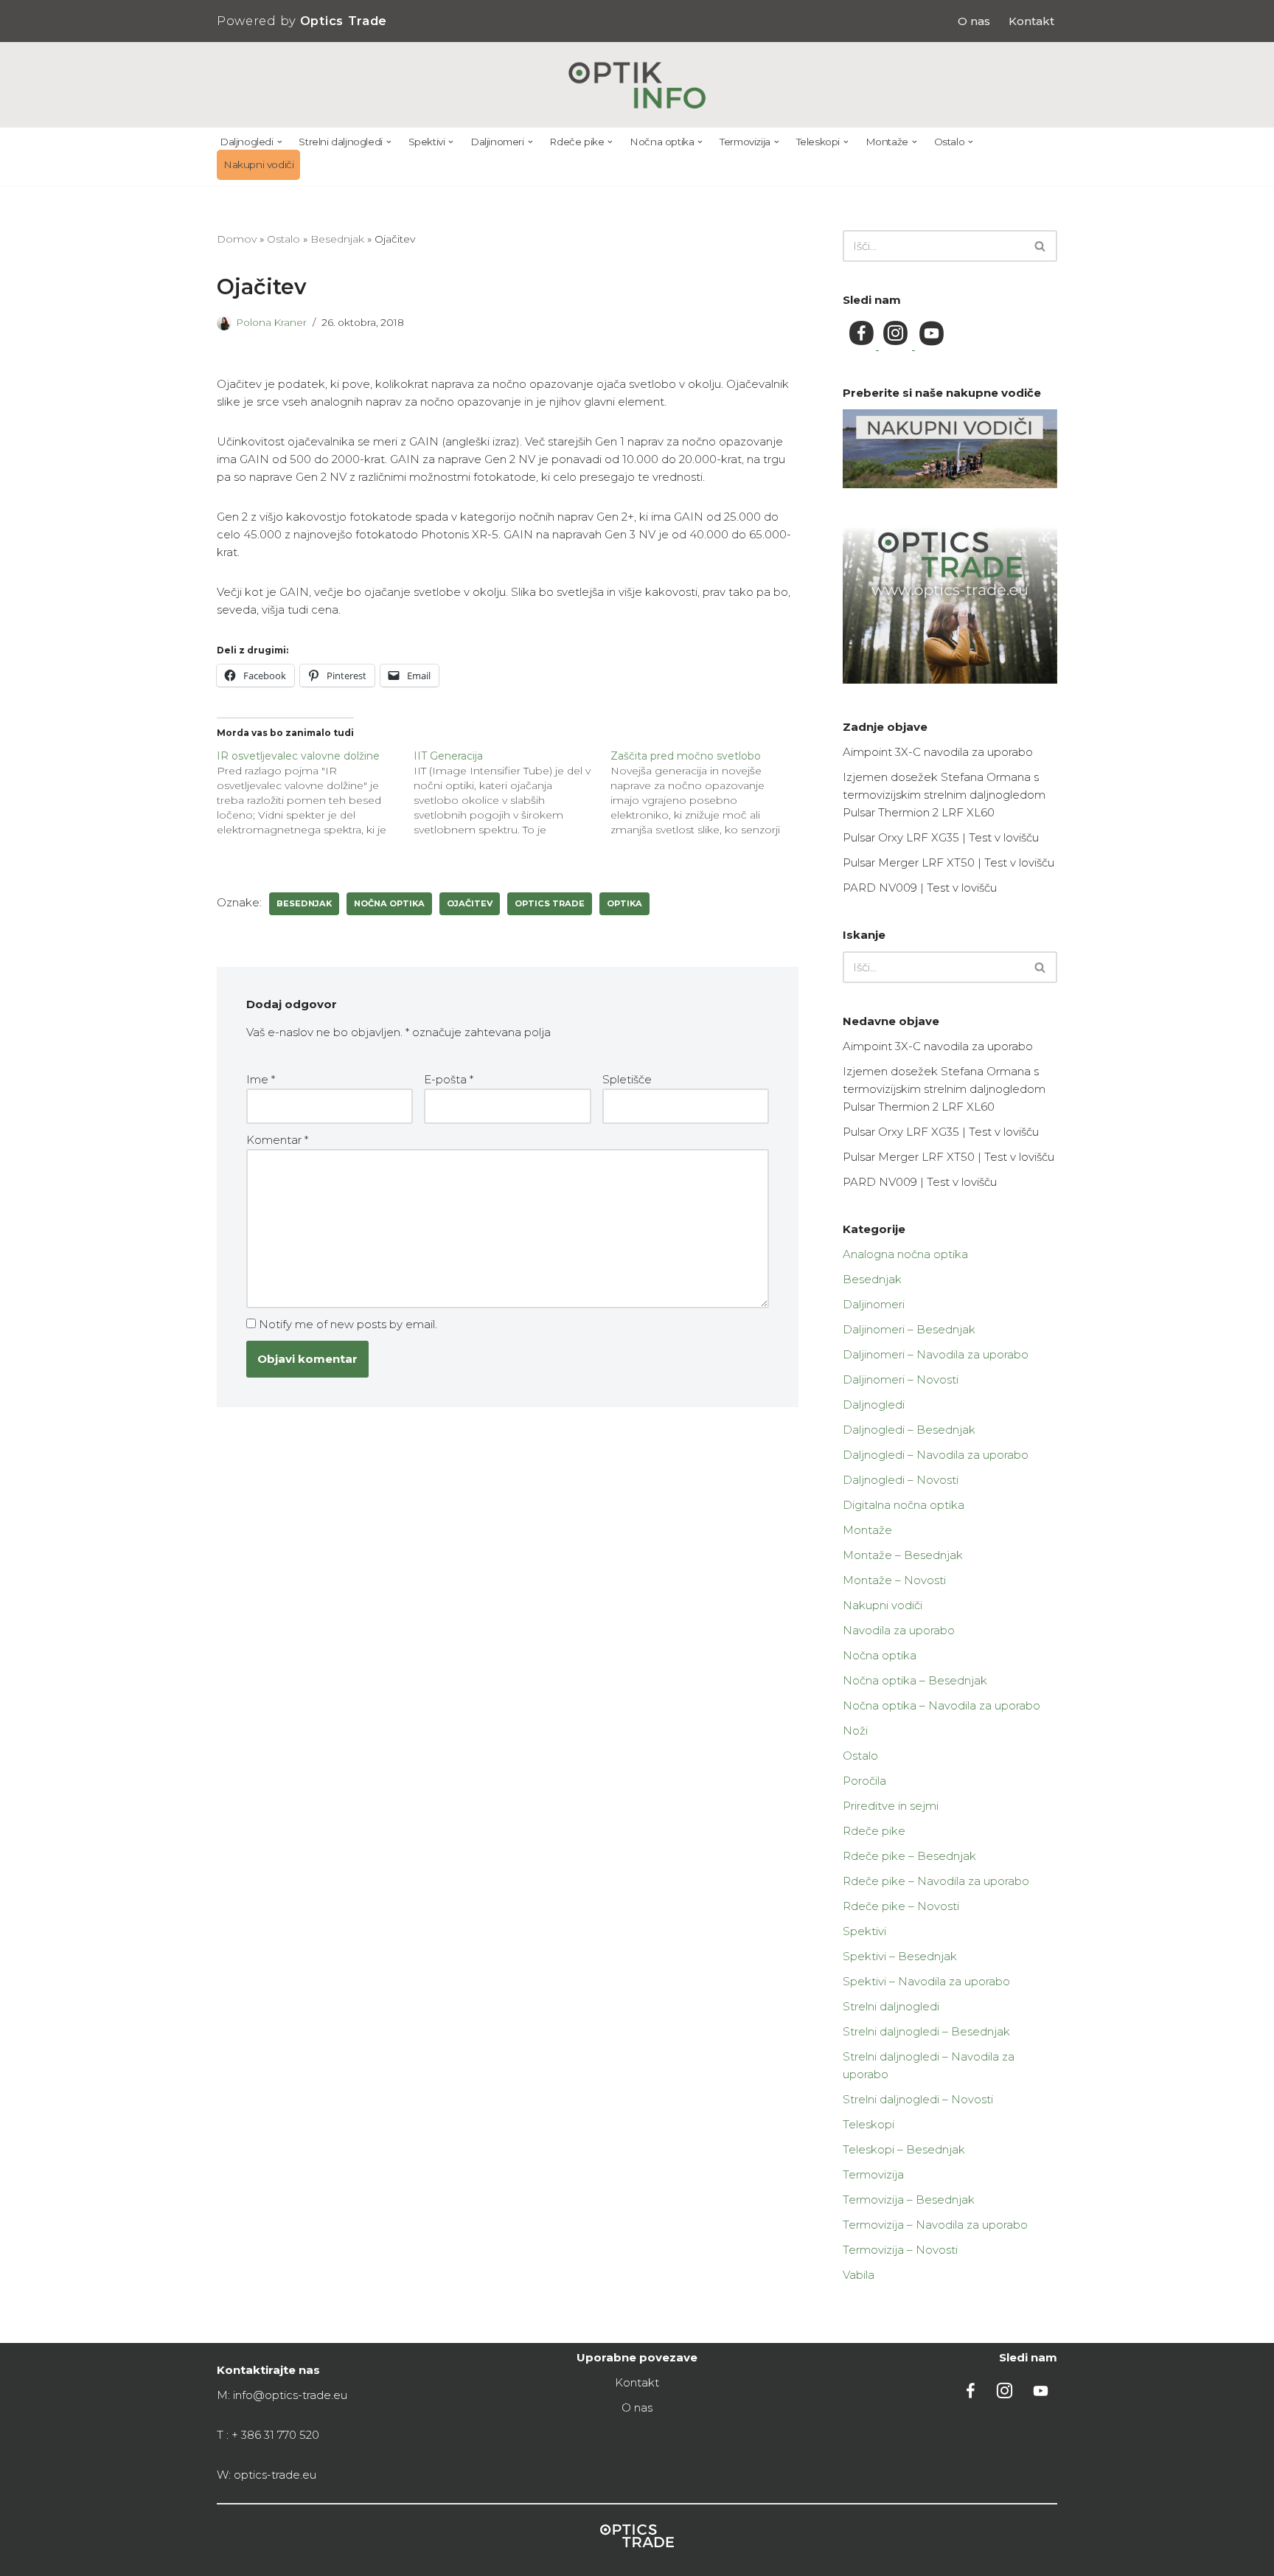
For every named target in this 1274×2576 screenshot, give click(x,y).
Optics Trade (550, 903)
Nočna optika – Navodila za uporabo (941, 1705)
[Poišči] (1041, 246)
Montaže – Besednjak (903, 1555)
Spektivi (864, 1931)
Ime (261, 1079)
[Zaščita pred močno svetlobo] (709, 793)
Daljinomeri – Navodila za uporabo (936, 1354)
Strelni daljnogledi (891, 2006)
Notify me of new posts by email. (348, 1324)
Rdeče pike (874, 1831)
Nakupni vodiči (258, 164)
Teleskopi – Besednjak (904, 2149)
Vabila (859, 2275)
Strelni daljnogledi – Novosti (918, 2099)
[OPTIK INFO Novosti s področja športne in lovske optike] (637, 85)
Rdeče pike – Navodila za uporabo (936, 1881)
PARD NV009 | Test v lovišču (920, 888)
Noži (855, 1730)
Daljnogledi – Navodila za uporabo (936, 1455)
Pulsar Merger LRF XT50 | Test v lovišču (948, 862)
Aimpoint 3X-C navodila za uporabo (938, 752)
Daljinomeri (874, 1304)
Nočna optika (880, 1655)
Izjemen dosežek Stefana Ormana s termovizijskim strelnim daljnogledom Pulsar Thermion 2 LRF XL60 (944, 795)
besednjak (304, 903)
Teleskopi (869, 2124)
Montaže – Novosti (894, 1580)
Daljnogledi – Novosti (901, 1480)
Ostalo (283, 239)
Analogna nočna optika (905, 1254)
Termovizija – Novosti (900, 2250)
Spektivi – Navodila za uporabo (926, 1981)
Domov (237, 239)
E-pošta (449, 1079)
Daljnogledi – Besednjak (909, 1430)
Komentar (277, 1140)
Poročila (864, 1781)
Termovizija (873, 2174)
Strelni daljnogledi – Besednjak (926, 2031)
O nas (974, 21)
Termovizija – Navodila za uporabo (935, 2225)
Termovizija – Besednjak (909, 2200)
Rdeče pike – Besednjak (909, 1856)
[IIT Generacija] (512, 793)
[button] (280, 142)
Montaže (867, 1530)
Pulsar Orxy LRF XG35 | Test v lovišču (941, 837)
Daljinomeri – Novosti (901, 1379)
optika (624, 903)
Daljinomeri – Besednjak (909, 1329)
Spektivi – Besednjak (900, 1956)
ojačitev (470, 903)
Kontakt (1031, 21)
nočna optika (389, 903)
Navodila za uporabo (899, 1630)
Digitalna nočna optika (904, 1505)
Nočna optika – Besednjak (915, 1680)
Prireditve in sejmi (891, 1806)
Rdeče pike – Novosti (901, 1906)
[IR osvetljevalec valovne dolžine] (315, 793)
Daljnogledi (874, 1405)
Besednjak (337, 239)
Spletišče (627, 1079)
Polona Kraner (271, 322)
